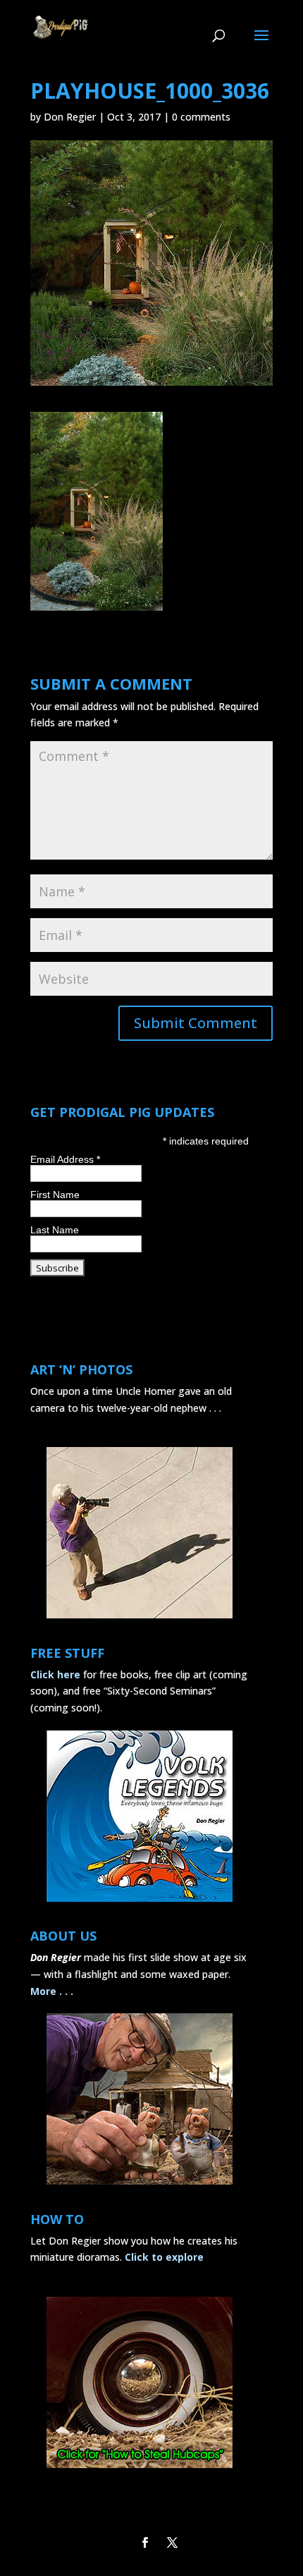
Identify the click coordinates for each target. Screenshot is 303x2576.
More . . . (52, 1991)
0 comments (201, 117)
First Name (55, 1195)
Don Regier (70, 117)
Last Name (55, 1230)
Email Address (65, 1159)
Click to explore (164, 2257)
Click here (55, 1674)
